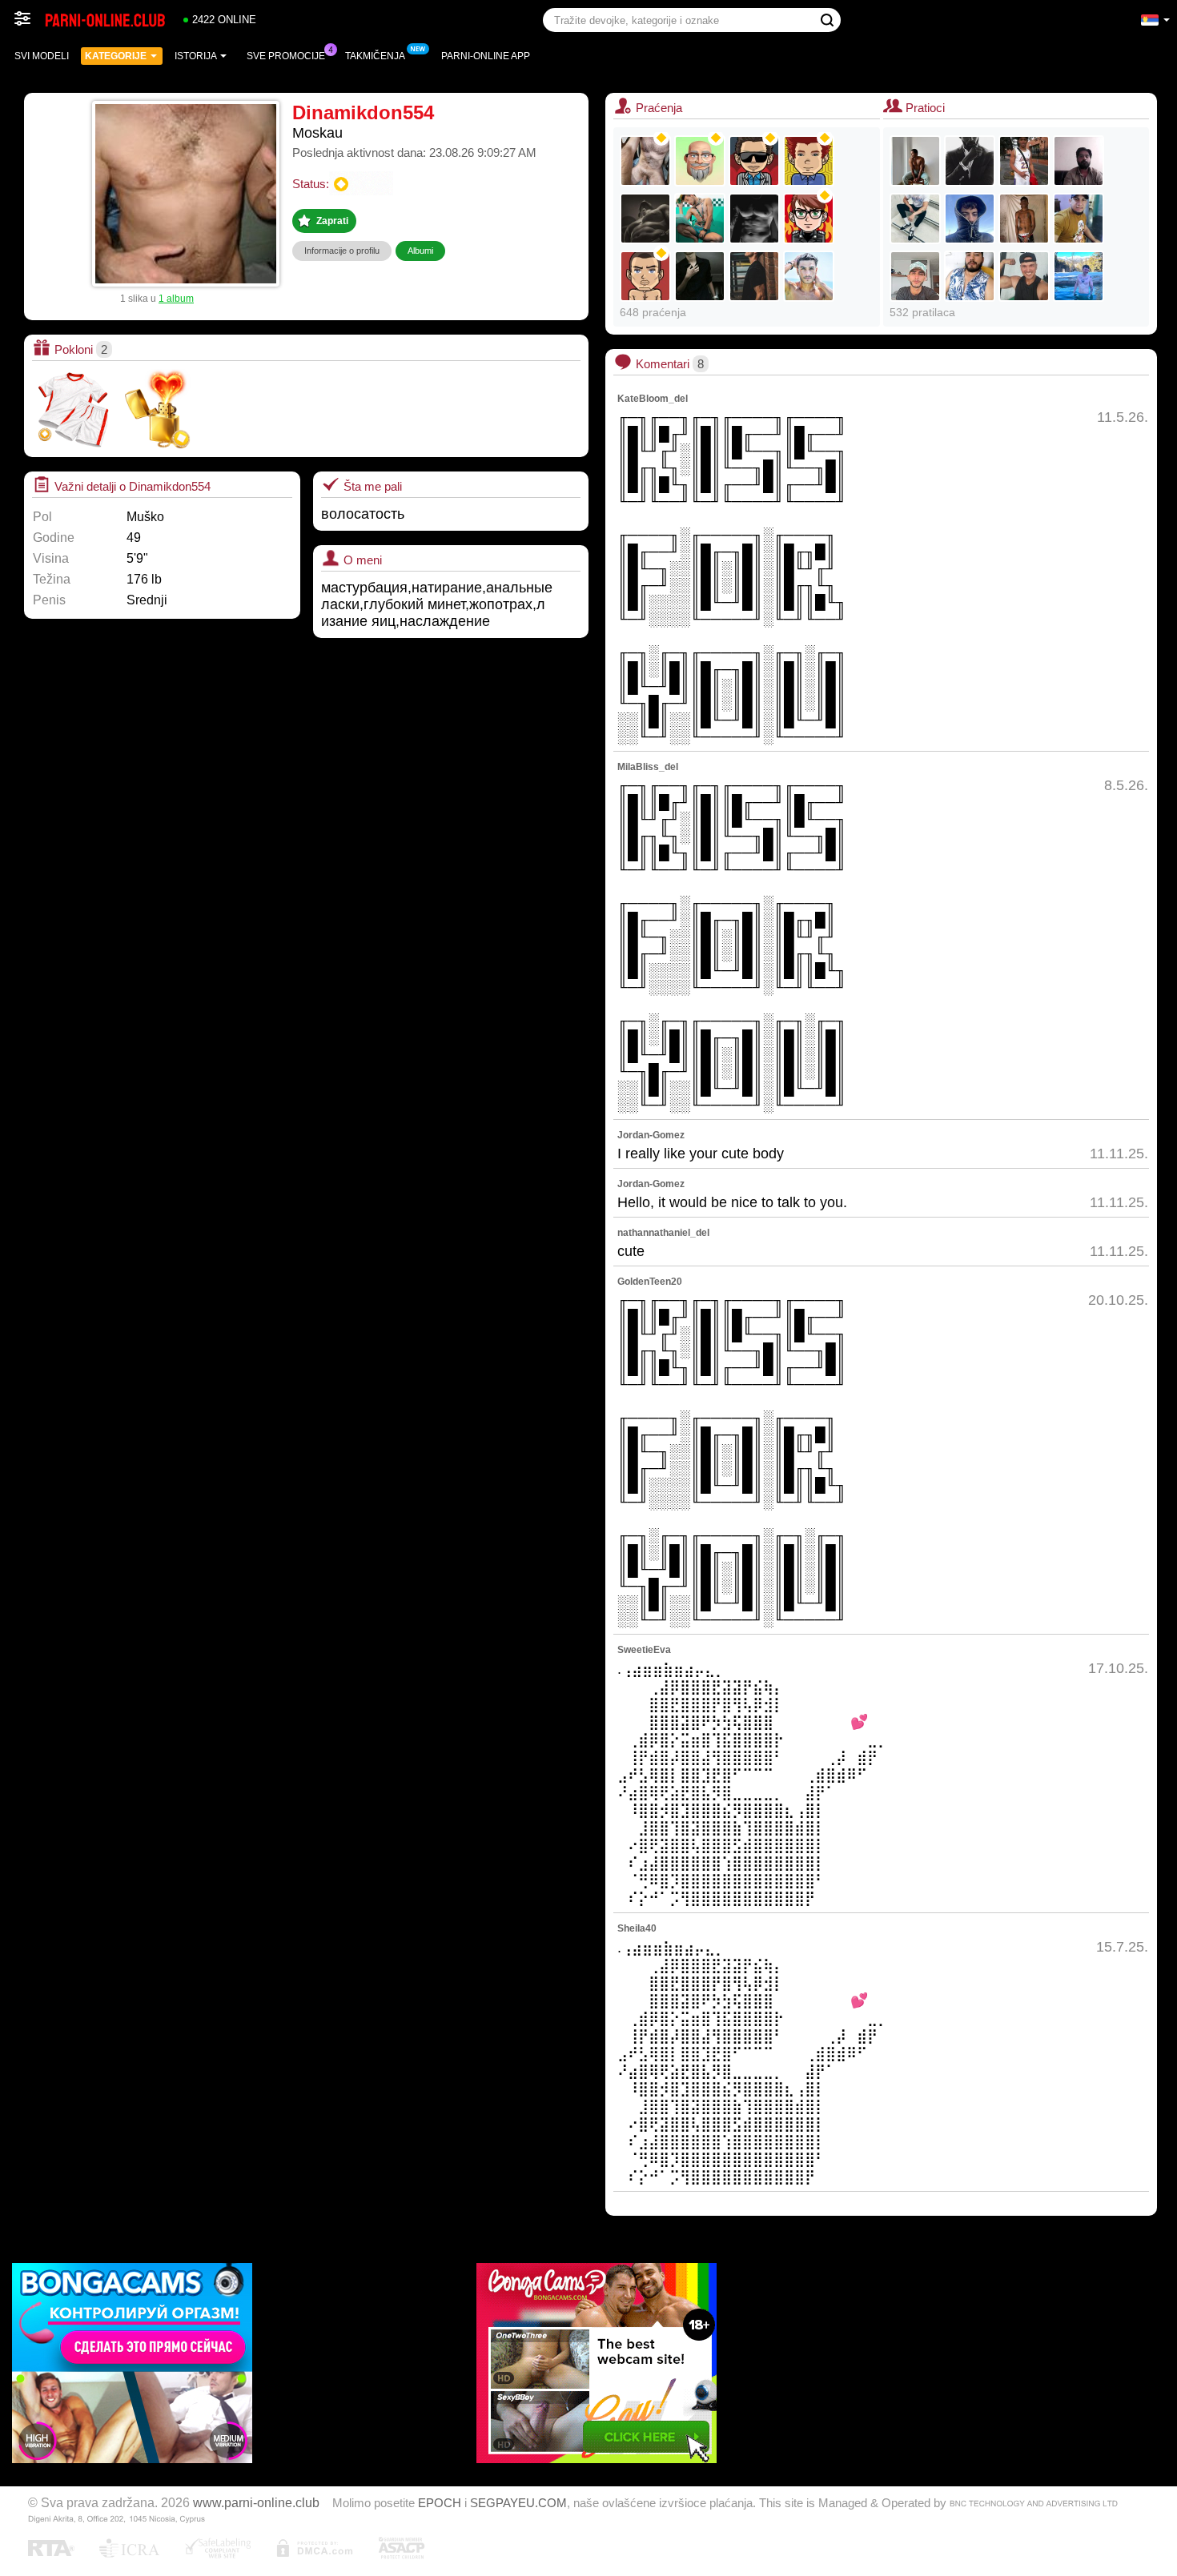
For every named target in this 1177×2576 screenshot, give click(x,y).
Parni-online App (486, 56)
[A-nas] (645, 276)
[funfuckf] (645, 219)
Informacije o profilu (342, 251)
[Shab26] (1079, 161)
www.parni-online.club (256, 2502)
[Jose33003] (970, 219)
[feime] (809, 219)
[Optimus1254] (645, 161)
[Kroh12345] (809, 161)
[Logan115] (915, 276)
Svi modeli (42, 56)
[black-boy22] (1024, 219)
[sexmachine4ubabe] (970, 161)
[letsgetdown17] (1079, 276)
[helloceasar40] (754, 219)
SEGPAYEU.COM (518, 2503)
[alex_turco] (754, 276)
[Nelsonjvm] (1024, 276)
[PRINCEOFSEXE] (809, 276)
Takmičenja (375, 56)
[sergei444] (754, 161)
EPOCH (440, 2503)
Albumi (420, 251)
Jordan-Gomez (651, 1135)
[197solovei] (700, 161)
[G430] (970, 276)
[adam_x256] (700, 219)
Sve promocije (286, 56)
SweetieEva (644, 1650)
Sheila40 (637, 1928)
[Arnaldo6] (1079, 219)
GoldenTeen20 (650, 1282)
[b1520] (700, 276)
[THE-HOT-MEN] (915, 161)
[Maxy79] (1024, 161)
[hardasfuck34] (915, 219)
